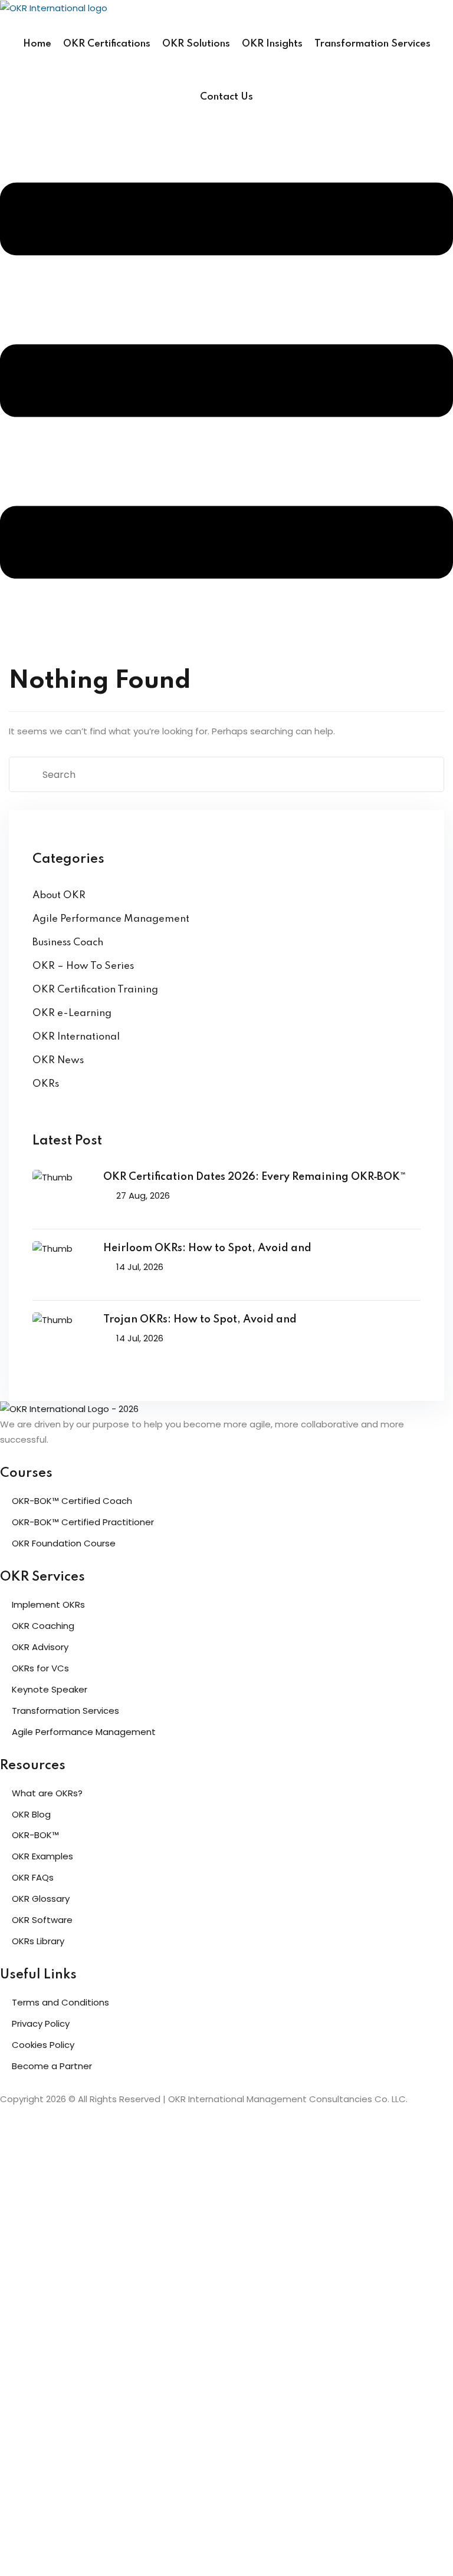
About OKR (59, 896)
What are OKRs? (47, 1793)
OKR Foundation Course (64, 1543)
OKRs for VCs (40, 1668)
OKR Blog (31, 1814)
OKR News (58, 1061)
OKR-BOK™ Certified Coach (72, 1501)
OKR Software (42, 1920)
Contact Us (226, 97)
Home (37, 44)
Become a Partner (52, 2066)
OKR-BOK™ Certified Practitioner (83, 1522)
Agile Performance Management (111, 919)
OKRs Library (38, 1941)
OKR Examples (42, 1856)
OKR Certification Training (95, 990)
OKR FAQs (33, 1877)
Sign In (107, 2553)
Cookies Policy (43, 2045)
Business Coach (68, 943)
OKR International (76, 1037)
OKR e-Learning (72, 1013)
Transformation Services (372, 44)
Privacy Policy (41, 2023)
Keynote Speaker (50, 1689)
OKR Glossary (41, 1899)
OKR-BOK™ (35, 1835)
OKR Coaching (43, 1626)
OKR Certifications (107, 44)
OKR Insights (272, 44)
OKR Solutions (196, 44)
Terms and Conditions (60, 2002)
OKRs (46, 1084)
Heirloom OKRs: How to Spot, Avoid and (207, 1248)
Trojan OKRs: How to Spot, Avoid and (200, 1320)
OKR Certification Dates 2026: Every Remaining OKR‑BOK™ (255, 1177)
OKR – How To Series (83, 966)
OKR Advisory (40, 1647)
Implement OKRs (48, 1604)
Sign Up (76, 2553)
